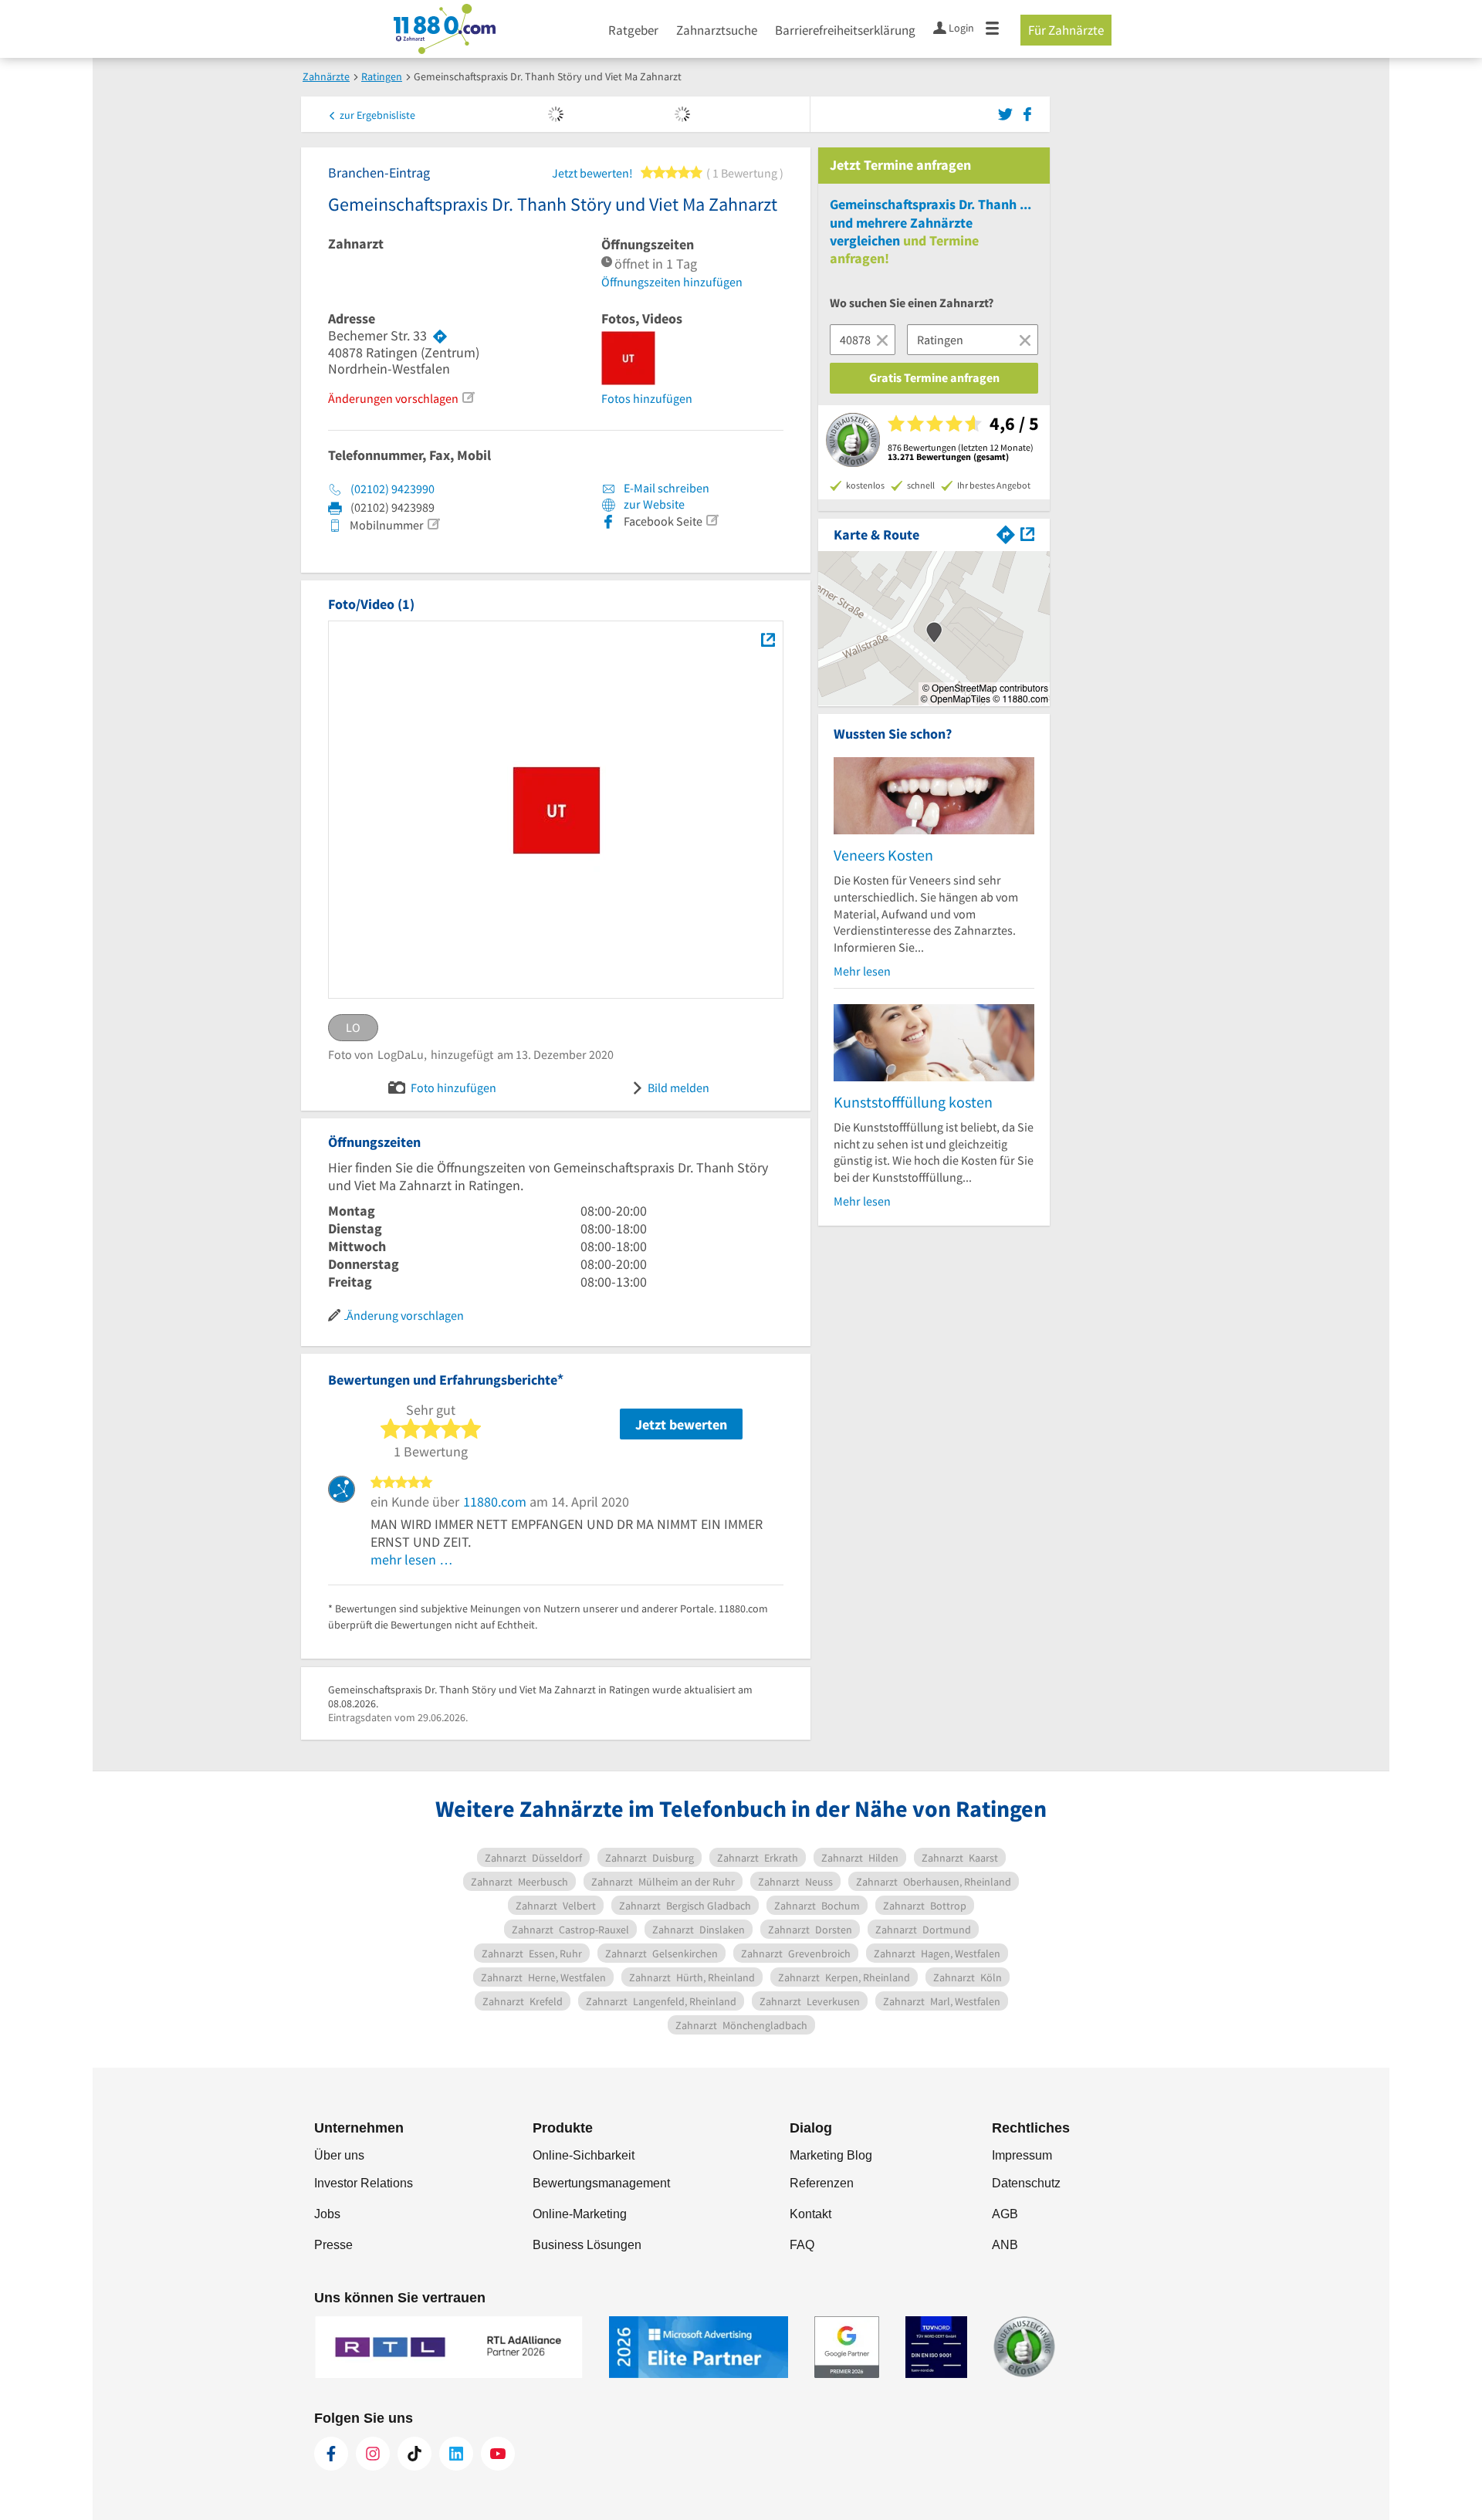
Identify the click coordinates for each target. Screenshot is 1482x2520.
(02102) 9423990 (392, 489)
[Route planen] (440, 336)
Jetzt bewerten (681, 1424)
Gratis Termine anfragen (934, 377)
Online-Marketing (580, 2214)
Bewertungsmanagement (601, 2183)
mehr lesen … (412, 1559)
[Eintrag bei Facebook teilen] (1027, 113)
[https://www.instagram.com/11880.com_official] (373, 2454)
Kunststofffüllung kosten (913, 1102)
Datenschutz (1026, 2183)
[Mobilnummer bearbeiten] (433, 524)
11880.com (495, 1502)
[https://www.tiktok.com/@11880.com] (414, 2454)
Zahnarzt (356, 244)
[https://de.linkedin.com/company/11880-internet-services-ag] (456, 2454)
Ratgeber (633, 30)
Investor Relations (364, 2183)
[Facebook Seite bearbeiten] (712, 520)
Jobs (327, 2214)
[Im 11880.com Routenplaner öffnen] (1006, 533)
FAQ (802, 2245)
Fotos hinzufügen (647, 398)
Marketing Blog (831, 2155)
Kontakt (810, 2214)
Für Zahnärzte (1066, 30)
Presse (333, 2245)
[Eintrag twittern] (1008, 113)
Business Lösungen (587, 2245)
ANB (1005, 2245)
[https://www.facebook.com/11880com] (331, 2454)
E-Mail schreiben (665, 488)
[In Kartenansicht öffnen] (1027, 533)
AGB (1005, 2214)
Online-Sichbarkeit (584, 2155)
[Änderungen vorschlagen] (468, 397)
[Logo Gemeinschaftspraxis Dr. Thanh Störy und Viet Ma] (768, 639)
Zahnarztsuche (717, 30)
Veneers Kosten (883, 855)
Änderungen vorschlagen (393, 398)
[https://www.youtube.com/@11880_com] (498, 2454)
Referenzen (822, 2183)
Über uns (339, 2155)
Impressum (1022, 2155)
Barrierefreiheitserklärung (845, 30)
